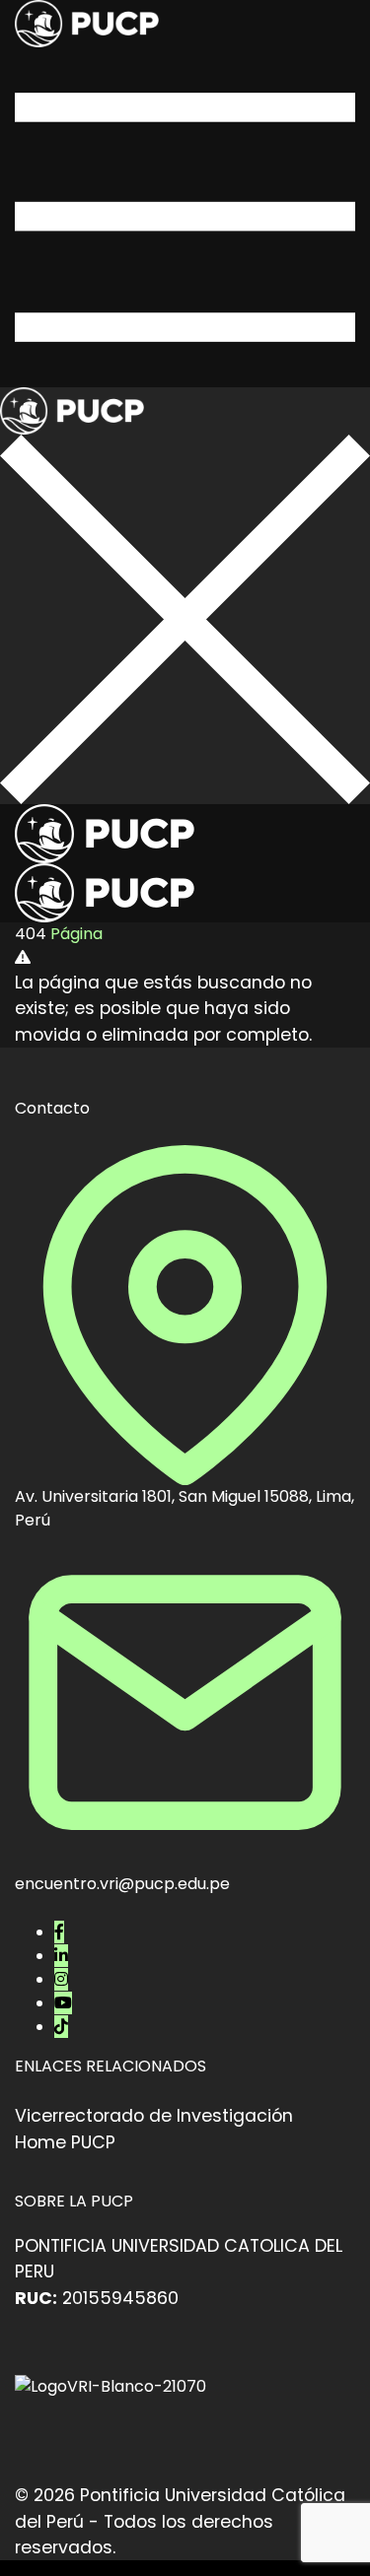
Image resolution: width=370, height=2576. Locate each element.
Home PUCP (65, 2142)
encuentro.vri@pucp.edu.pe (122, 1884)
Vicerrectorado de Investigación (154, 2116)
